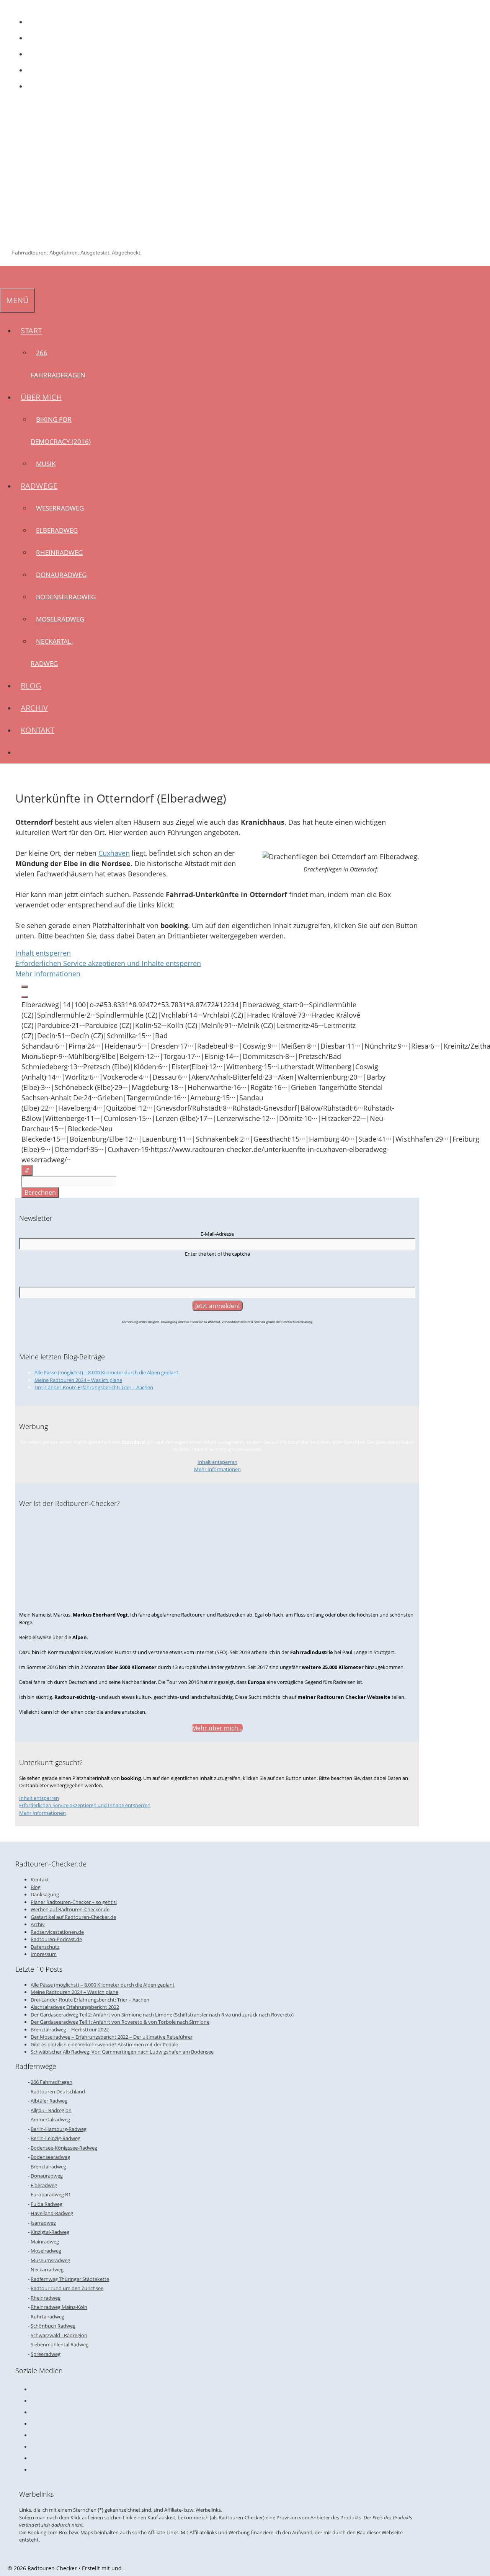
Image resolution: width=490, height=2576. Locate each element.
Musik (46, 464)
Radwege (39, 486)
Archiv (34, 708)
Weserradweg (60, 508)
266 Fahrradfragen (51, 2082)
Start (31, 330)
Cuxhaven (114, 853)
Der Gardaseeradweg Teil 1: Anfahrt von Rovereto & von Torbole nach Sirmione (120, 2022)
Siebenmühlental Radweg (60, 2344)
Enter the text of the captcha (217, 1254)
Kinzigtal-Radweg (50, 2232)
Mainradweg (45, 2242)
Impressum (44, 1954)
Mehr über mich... (217, 1728)
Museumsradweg (50, 2260)
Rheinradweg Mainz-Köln (59, 2307)
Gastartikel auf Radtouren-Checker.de (73, 1917)
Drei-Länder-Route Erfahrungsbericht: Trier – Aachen (94, 1387)
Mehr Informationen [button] (48, 974)
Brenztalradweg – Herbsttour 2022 (70, 2029)
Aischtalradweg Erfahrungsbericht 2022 (75, 2007)
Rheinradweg (59, 552)
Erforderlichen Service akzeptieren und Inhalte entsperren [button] (108, 963)
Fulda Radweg (47, 2204)
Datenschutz (45, 1947)
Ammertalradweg (50, 2119)
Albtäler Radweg (49, 2101)
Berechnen (40, 1193)
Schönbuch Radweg (53, 2326)
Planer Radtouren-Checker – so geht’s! (74, 1902)
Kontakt (38, 730)
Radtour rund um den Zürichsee (67, 2288)
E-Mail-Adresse (217, 1234)
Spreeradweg (46, 2354)
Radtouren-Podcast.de (56, 1939)
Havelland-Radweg (52, 2213)
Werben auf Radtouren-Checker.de (70, 1909)
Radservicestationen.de (57, 1932)
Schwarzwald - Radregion (59, 2335)
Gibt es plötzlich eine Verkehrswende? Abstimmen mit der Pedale (104, 2044)
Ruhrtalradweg (47, 2317)
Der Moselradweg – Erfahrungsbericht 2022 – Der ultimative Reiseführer (112, 2037)
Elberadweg (57, 530)
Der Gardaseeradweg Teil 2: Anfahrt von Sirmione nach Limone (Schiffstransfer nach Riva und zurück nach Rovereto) (162, 2015)
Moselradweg (60, 619)
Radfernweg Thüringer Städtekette (70, 2279)
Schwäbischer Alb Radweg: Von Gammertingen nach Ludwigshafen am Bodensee (122, 2052)
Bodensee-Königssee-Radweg (64, 2148)
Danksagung (45, 1894)
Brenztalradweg (48, 2167)
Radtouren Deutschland (58, 2091)
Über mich (41, 397)
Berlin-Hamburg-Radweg (59, 2129)
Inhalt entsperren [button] (43, 953)
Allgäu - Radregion (51, 2110)
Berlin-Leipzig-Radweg (56, 2138)
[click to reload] (217, 1271)
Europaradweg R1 (51, 2194)
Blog (31, 686)
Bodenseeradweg (66, 597)
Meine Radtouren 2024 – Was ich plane (78, 1380)
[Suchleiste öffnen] (5, 277)
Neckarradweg (47, 2269)
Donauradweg (61, 575)
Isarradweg (43, 2223)
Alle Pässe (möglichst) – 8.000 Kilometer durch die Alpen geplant (106, 1372)
